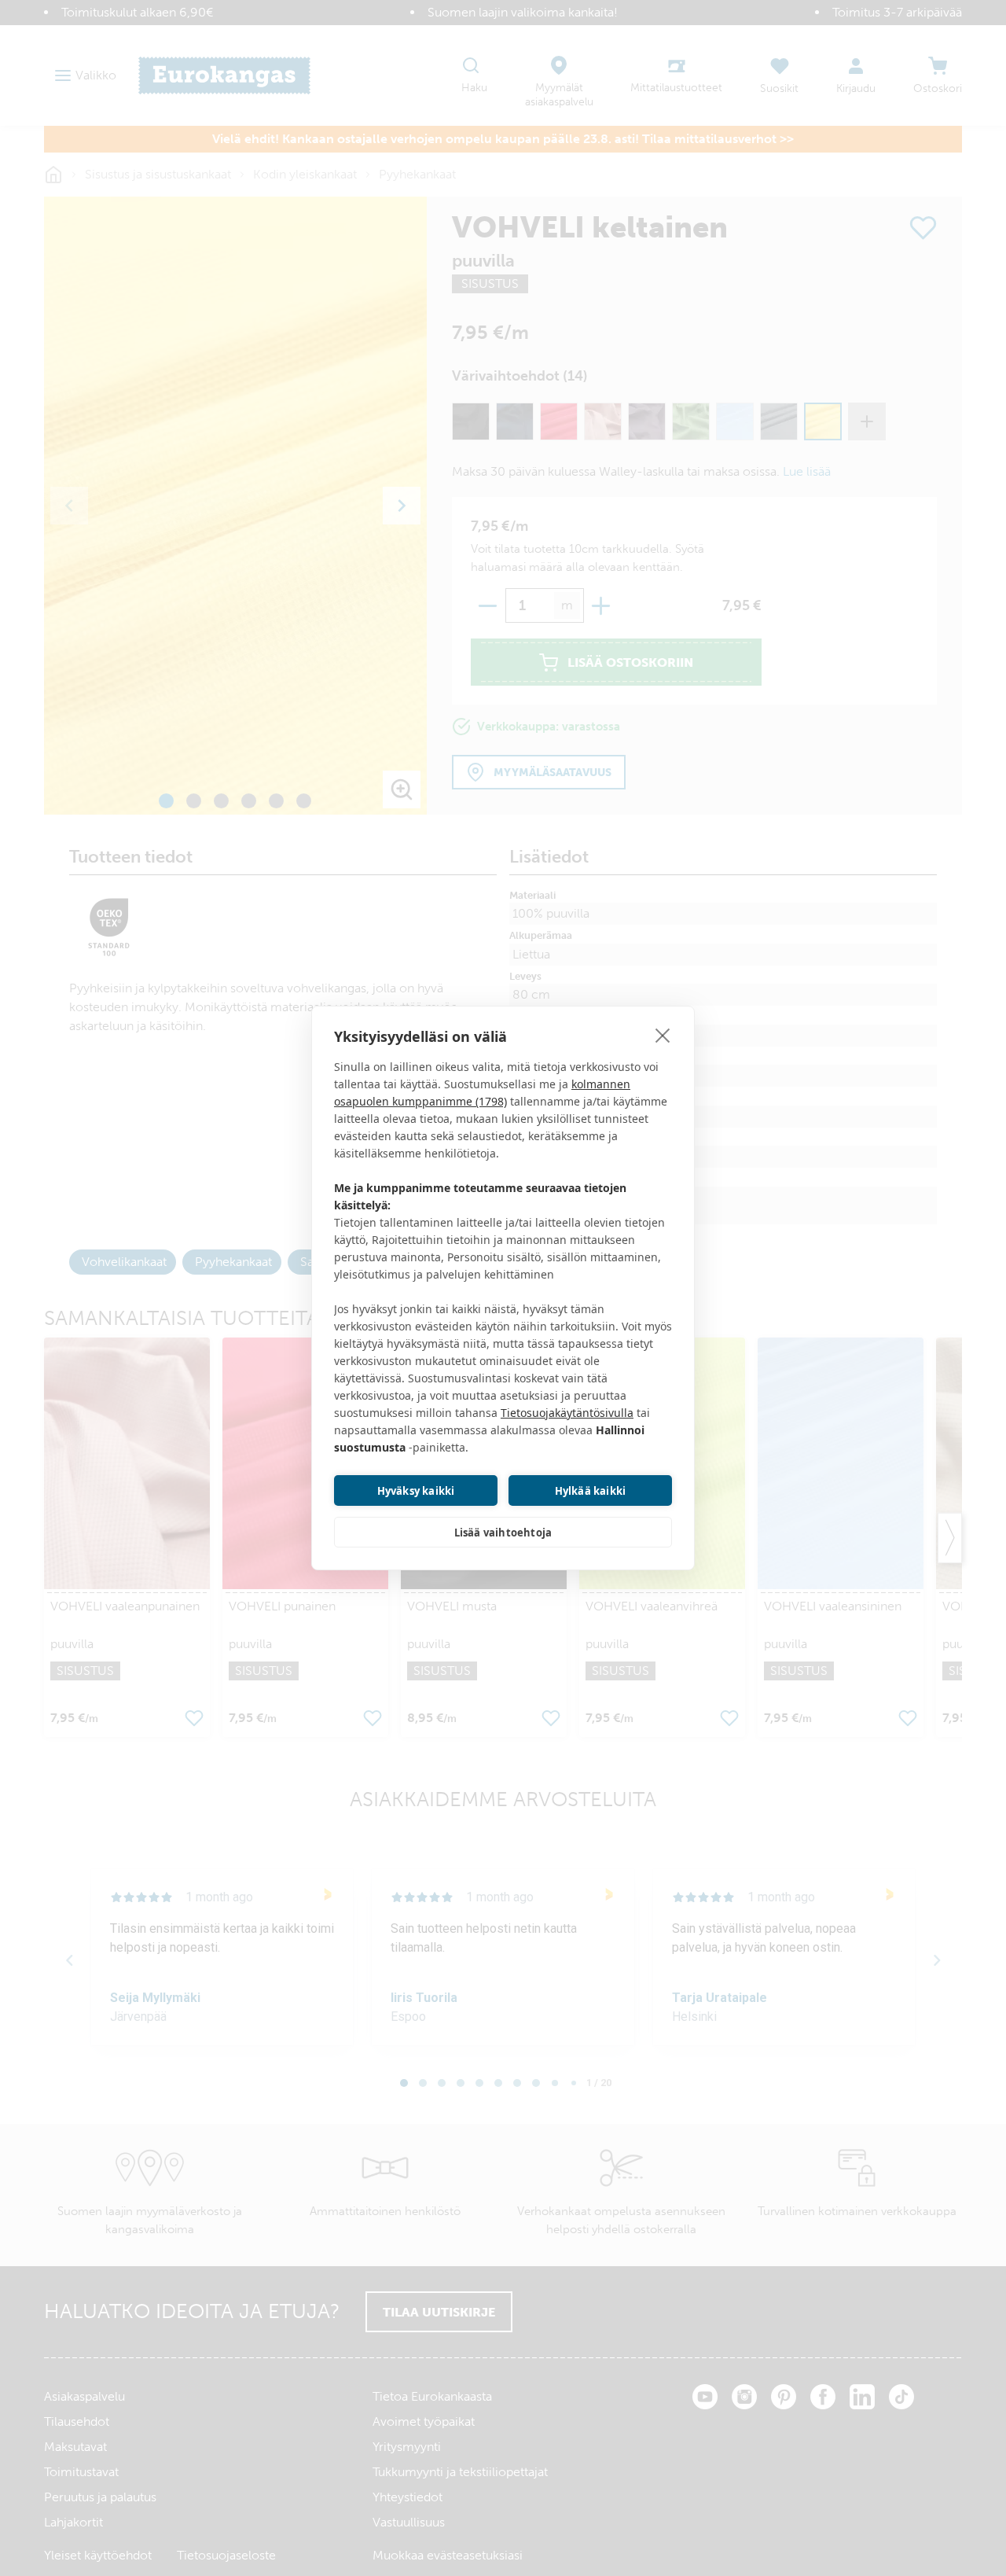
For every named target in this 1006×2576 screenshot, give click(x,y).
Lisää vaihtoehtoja (503, 1533)
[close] (663, 1035)
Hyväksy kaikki (416, 1491)
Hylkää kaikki (591, 1491)
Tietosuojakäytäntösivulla (567, 1413)
